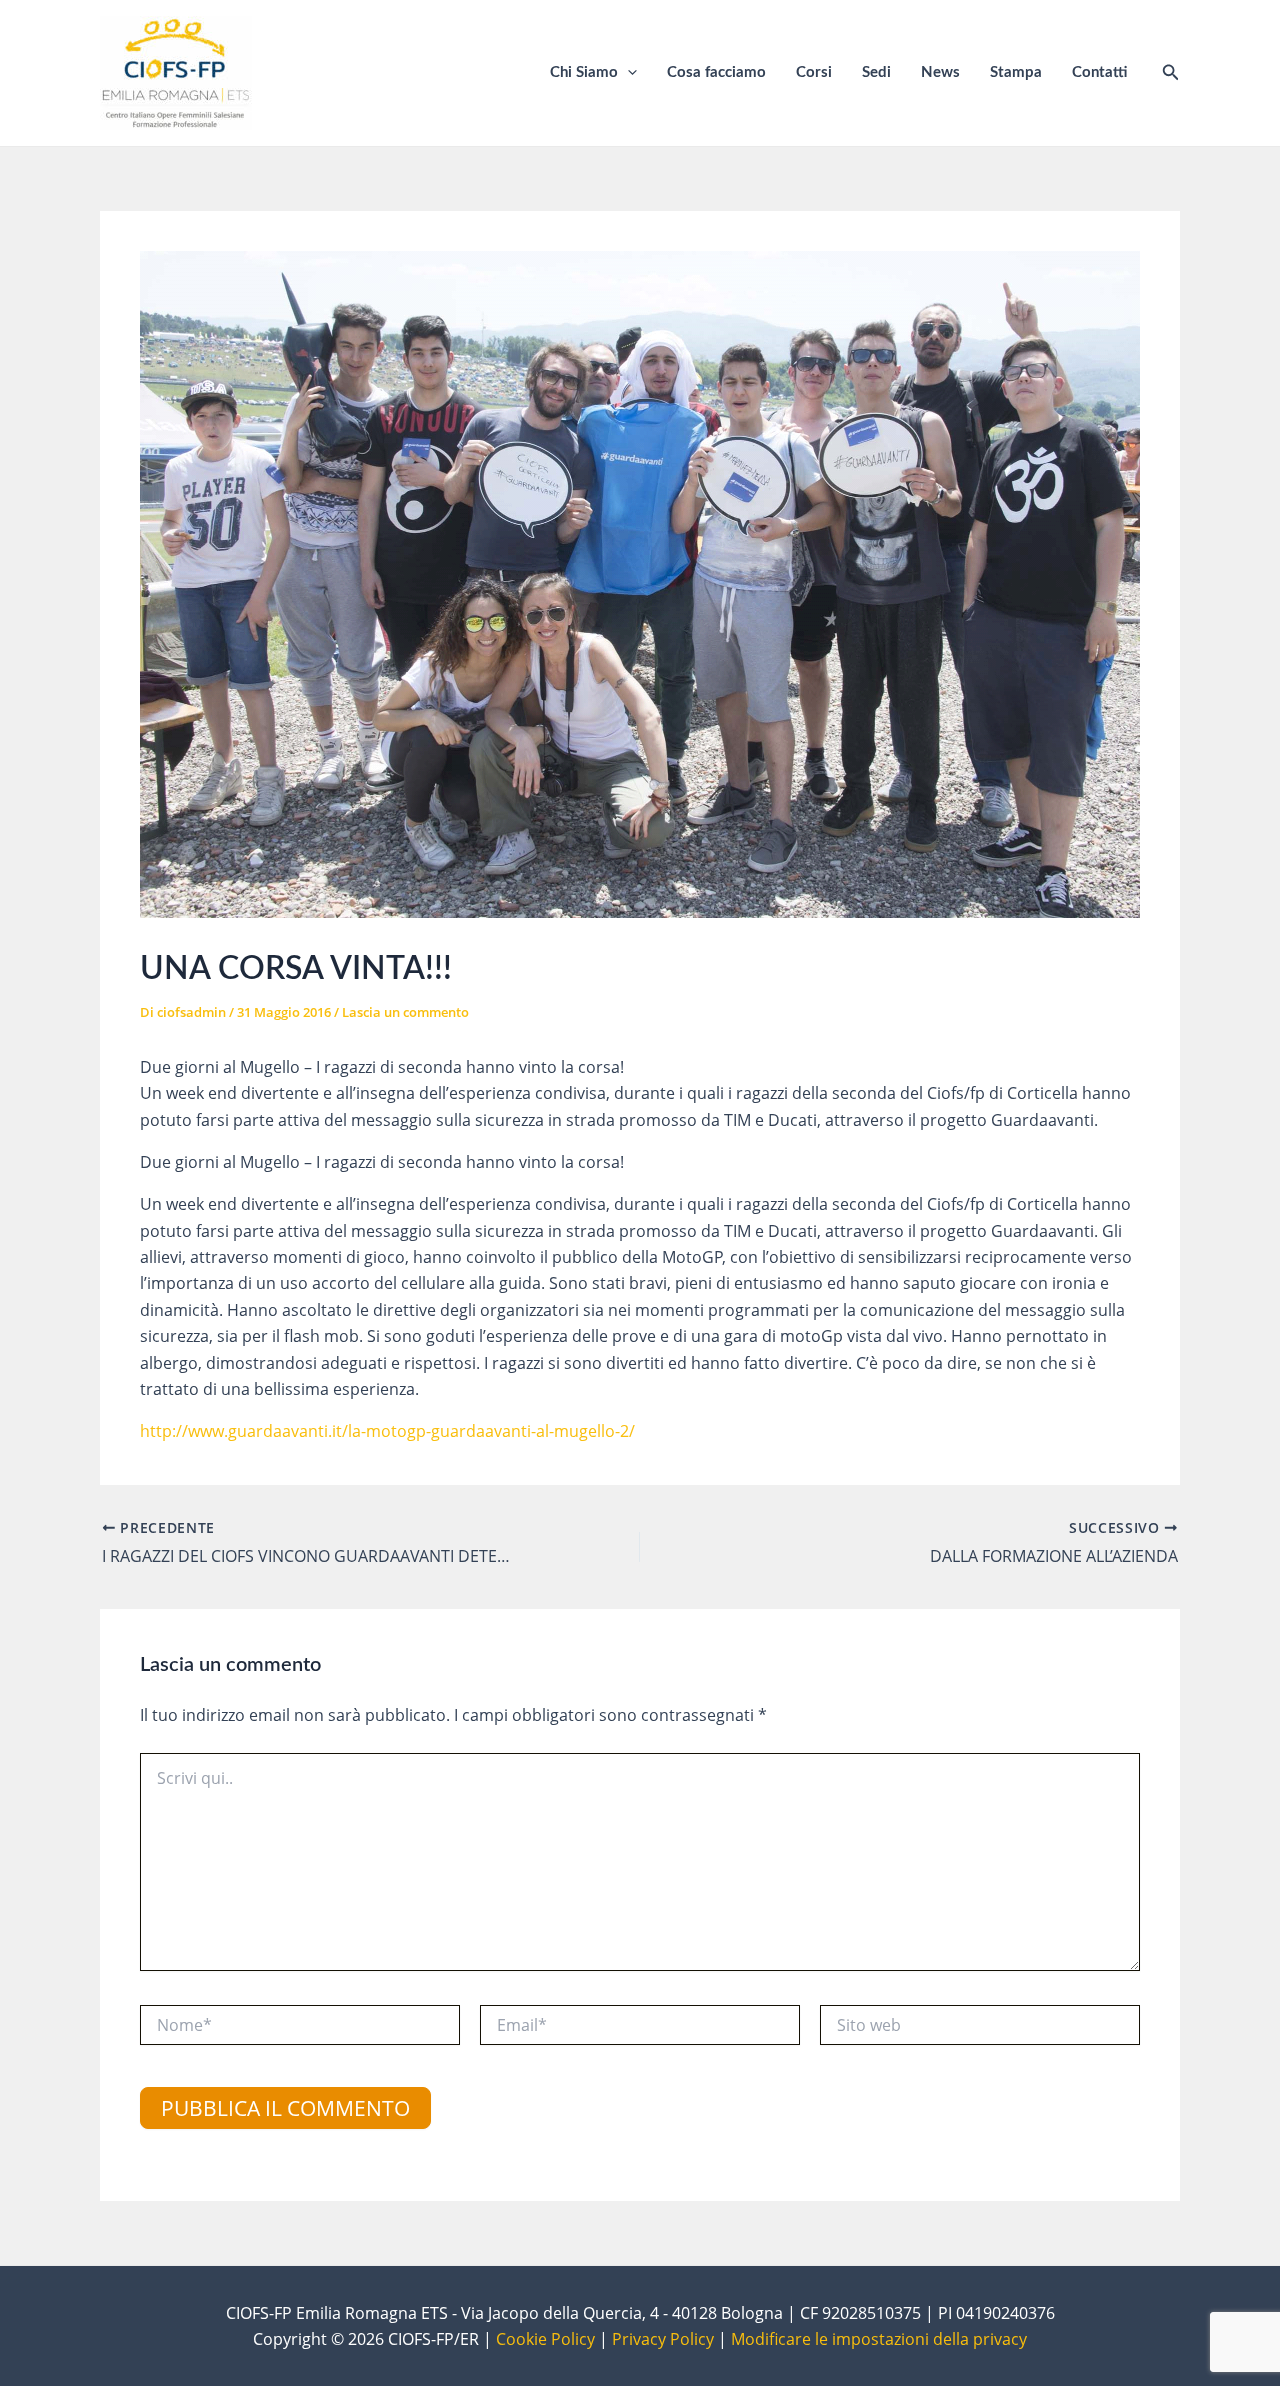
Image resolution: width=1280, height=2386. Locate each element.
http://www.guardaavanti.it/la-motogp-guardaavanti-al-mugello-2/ (387, 1431)
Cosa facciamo (716, 72)
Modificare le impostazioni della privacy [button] (879, 2339)
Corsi (814, 72)
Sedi (876, 72)
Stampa (1016, 72)
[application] (627, 73)
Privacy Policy (663, 2339)
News (940, 72)
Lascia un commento (405, 1012)
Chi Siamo (584, 72)
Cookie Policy (545, 2339)
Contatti (1099, 72)
